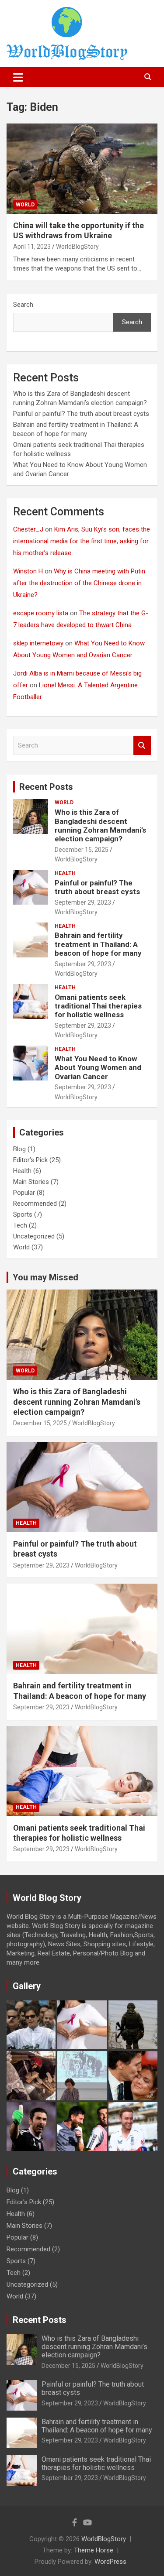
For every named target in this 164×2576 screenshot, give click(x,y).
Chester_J (28, 529)
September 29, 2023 (83, 902)
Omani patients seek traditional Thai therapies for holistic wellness (98, 1006)
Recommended (35, 1204)
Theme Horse (94, 2550)
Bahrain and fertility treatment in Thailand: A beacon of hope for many (98, 944)
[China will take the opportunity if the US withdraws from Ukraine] (82, 168)
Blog (19, 1149)
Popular (24, 1193)
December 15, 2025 (82, 850)
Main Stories (31, 1182)
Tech (20, 1225)
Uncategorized (34, 1236)
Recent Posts (46, 787)
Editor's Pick (30, 1160)
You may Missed (45, 1277)
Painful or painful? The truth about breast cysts (81, 414)
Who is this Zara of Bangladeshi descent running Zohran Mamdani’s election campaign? (100, 825)
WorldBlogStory (77, 247)
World (25, 205)
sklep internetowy (38, 643)
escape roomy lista (41, 613)
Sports (23, 1214)
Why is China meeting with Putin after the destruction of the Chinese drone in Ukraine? (79, 583)
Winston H (28, 571)
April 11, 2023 (32, 247)
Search (23, 305)
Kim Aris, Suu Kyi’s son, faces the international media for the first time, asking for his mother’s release (82, 541)
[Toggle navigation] (18, 77)
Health (65, 873)
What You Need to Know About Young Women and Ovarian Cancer (98, 1068)
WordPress (110, 2562)
